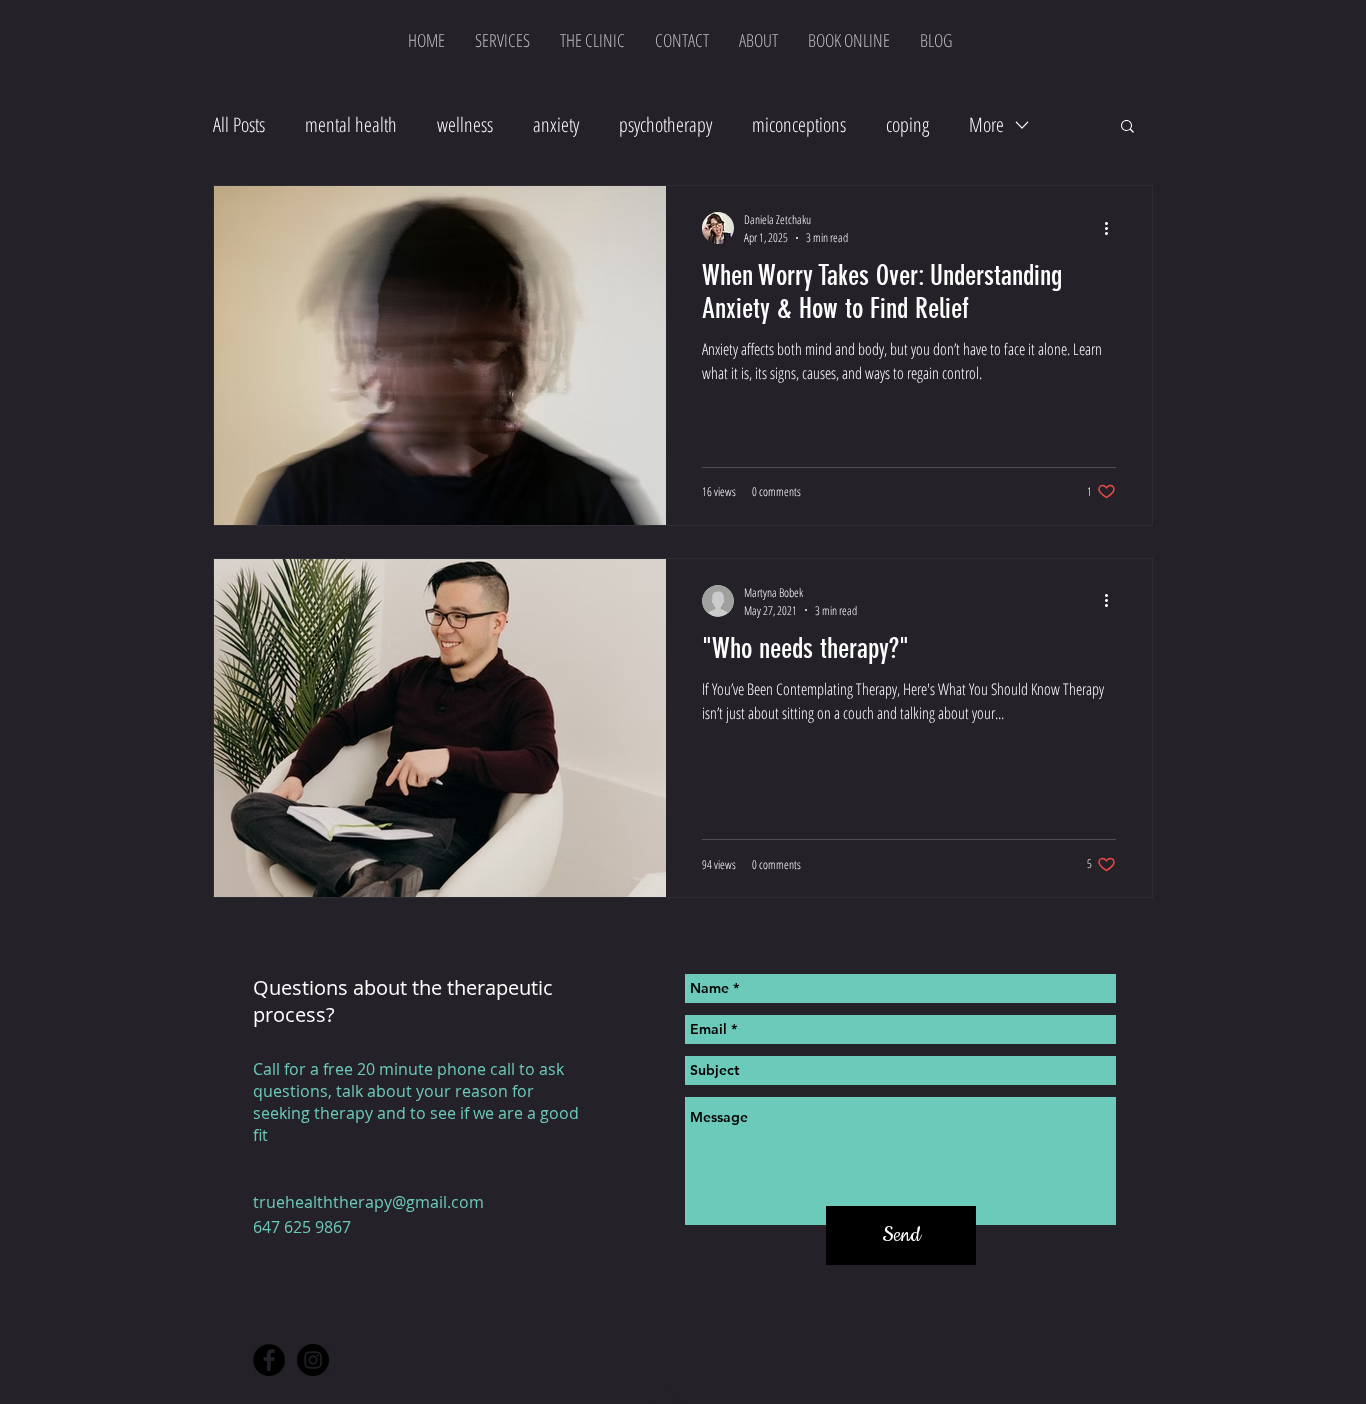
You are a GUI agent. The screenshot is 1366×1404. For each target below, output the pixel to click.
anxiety (556, 124)
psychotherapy (665, 124)
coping (907, 124)
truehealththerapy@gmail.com (368, 1202)
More (986, 124)
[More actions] (1113, 228)
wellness (465, 124)
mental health (351, 124)
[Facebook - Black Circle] (269, 1360)
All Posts (239, 124)
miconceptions (799, 124)
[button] (1127, 127)
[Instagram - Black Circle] (313, 1360)
